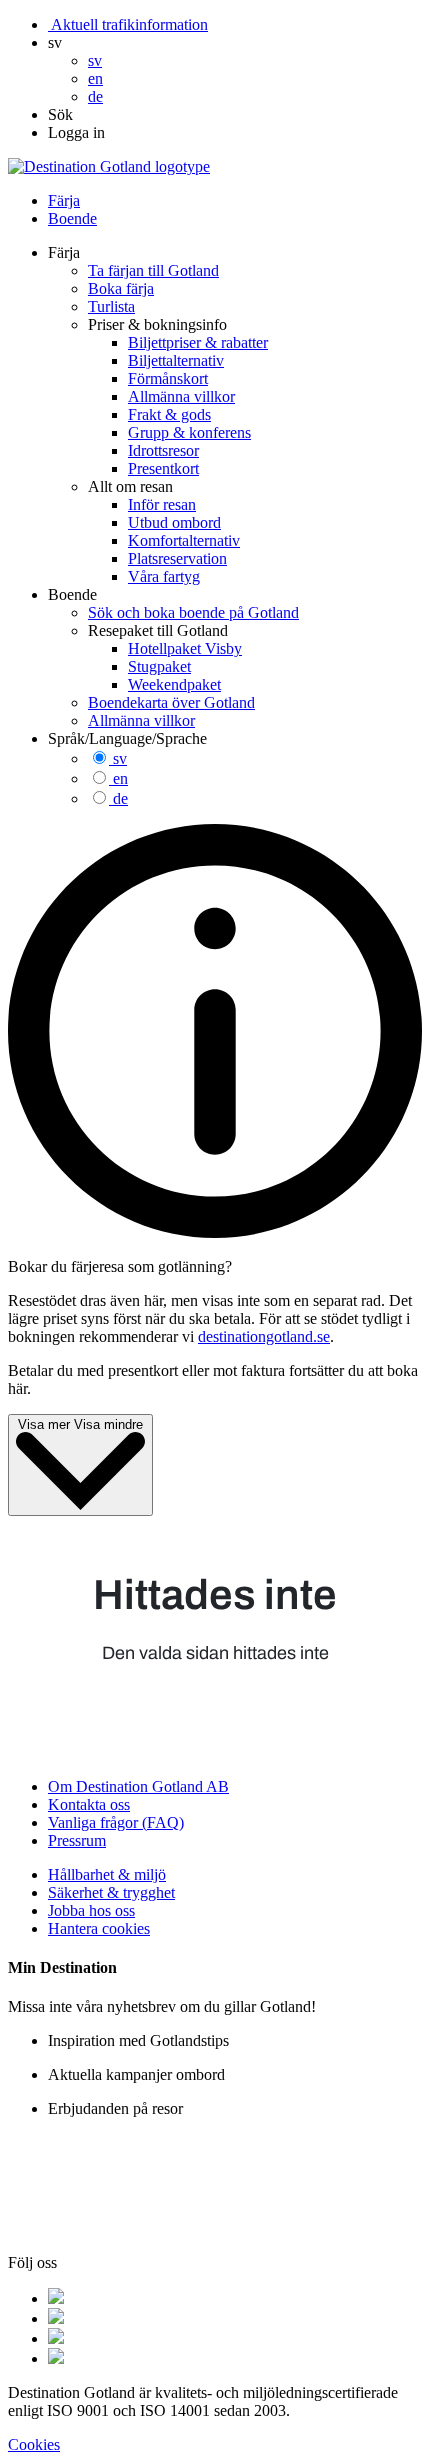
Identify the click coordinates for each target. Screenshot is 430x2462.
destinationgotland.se (264, 1336)
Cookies (34, 2444)
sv (120, 758)
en (120, 778)
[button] (55, 42)
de (120, 798)
